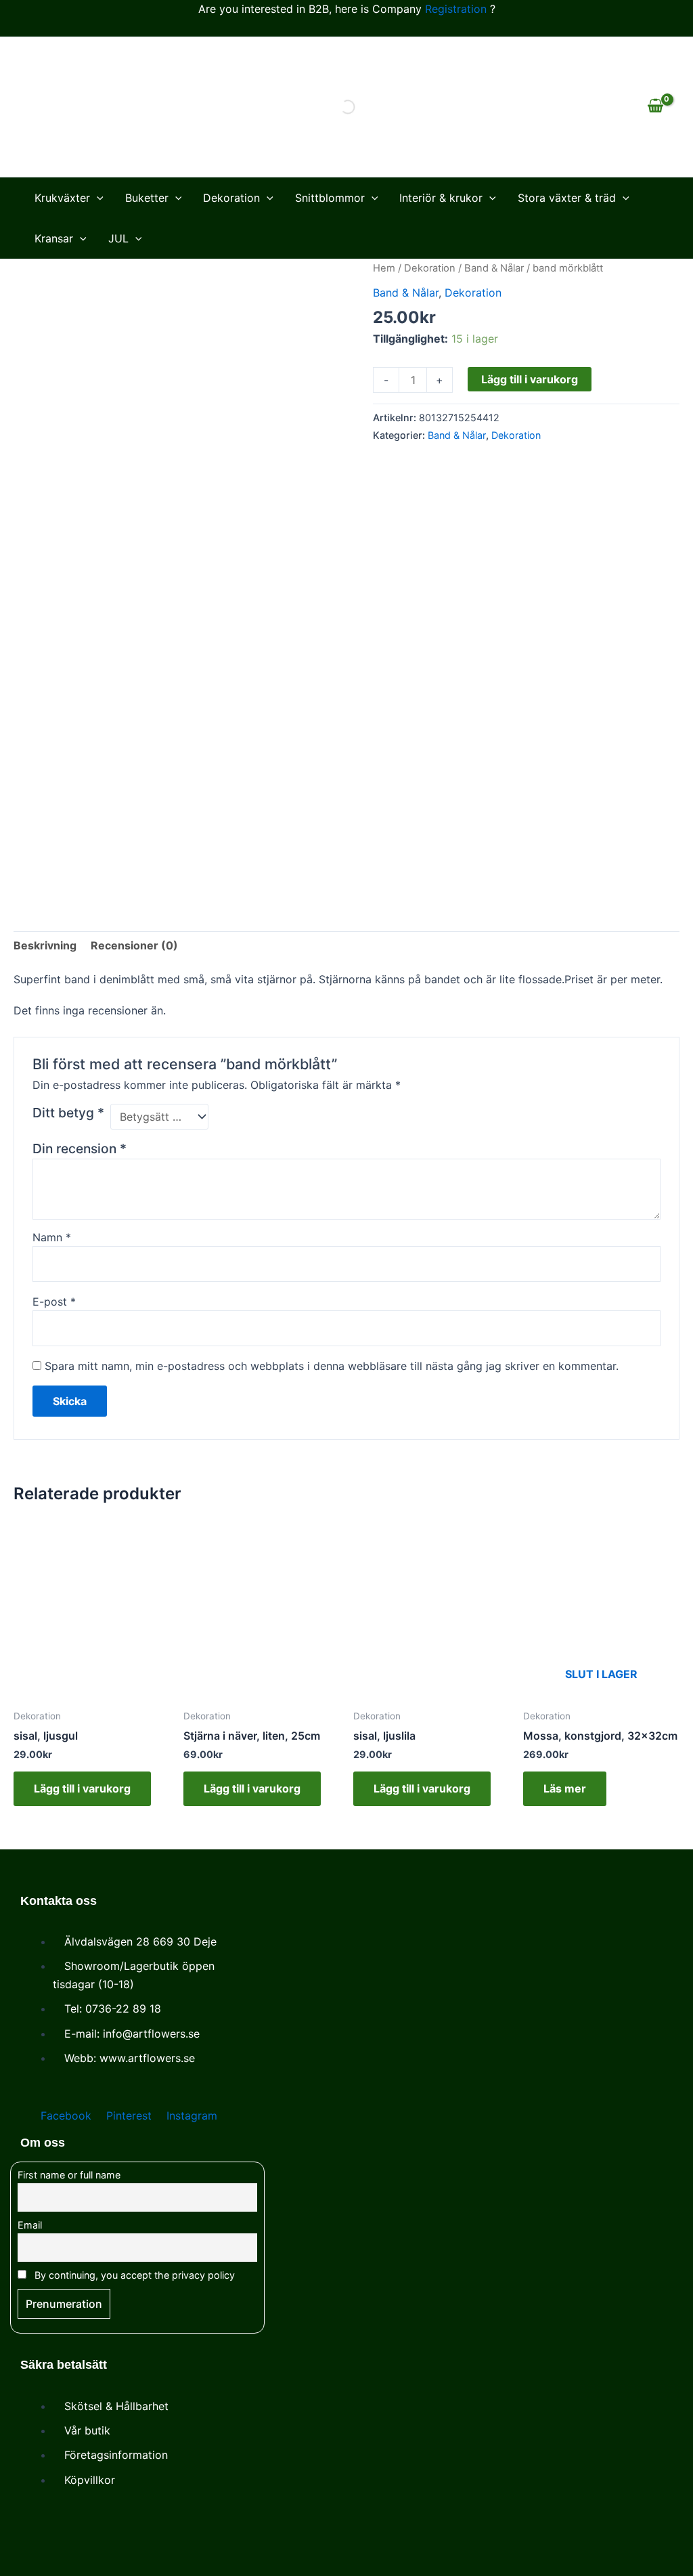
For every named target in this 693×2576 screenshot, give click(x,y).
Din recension (80, 1149)
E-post (54, 1302)
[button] (97, 198)
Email (30, 2225)
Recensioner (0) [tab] (134, 945)
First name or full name (69, 2175)
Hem (384, 268)
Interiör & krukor (441, 198)
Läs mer (565, 1788)
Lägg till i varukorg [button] (82, 1788)
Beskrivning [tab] (45, 945)
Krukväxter (62, 198)
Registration (456, 9)
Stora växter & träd (567, 198)
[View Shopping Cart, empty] (655, 107)
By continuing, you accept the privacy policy (133, 2275)
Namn (52, 1237)
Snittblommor (330, 198)
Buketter (147, 198)
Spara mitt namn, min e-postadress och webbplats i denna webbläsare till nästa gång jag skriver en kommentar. (332, 1366)
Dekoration (231, 198)
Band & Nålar (494, 268)
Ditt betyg (68, 1113)
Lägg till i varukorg (530, 379)
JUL (118, 238)
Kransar (54, 238)
